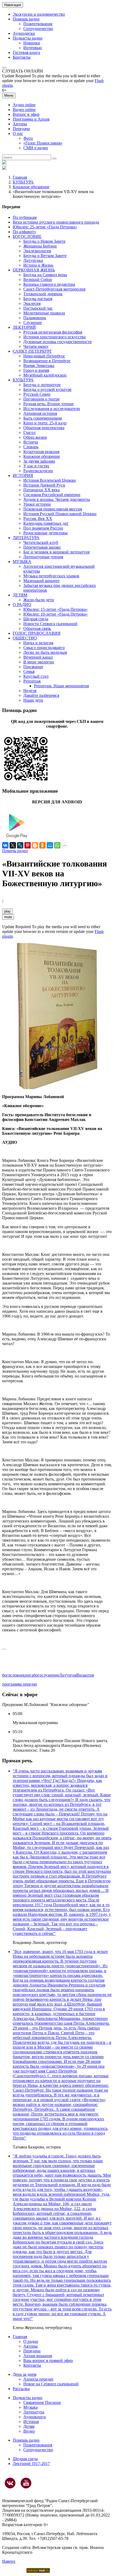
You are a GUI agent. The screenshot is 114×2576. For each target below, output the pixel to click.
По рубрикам (25, 217)
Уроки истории (37, 504)
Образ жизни (35, 437)
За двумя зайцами (39, 461)
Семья (29, 671)
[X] (13, 845)
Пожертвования (38, 24)
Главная (20, 177)
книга (28, 1675)
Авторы (20, 124)
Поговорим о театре (41, 399)
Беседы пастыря (38, 299)
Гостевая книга (26, 52)
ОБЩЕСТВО (25, 638)
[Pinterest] (28, 845)
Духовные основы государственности (58, 342)
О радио (31, 2341)
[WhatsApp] (57, 845)
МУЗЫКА (22, 562)
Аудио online (24, 105)
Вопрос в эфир (26, 114)
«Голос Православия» (43, 143)
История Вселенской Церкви (50, 480)
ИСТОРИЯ (23, 475)
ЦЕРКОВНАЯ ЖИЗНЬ (34, 270)
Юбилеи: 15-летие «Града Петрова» (56, 609)
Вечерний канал (38, 657)
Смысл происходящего (44, 648)
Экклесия (32, 303)
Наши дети (33, 700)
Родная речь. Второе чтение (49, 404)
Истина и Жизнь (38, 265)
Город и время (36, 370)
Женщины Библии (40, 246)
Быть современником (43, 418)
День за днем (25, 2374)
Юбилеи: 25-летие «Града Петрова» (45, 227)
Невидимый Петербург (44, 356)
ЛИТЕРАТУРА (26, 538)
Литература (34, 2412)
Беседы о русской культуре (47, 389)
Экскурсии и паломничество (39, 14)
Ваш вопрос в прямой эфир (48, 2360)
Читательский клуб (41, 542)
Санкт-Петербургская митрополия (54, 289)
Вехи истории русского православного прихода (56, 222)
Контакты (22, 57)
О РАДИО (22, 605)
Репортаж (32, 681)
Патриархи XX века (41, 490)
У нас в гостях (36, 466)
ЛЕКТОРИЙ (24, 327)
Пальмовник (35, 318)
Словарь (31, 447)
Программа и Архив (31, 119)
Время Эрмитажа (39, 366)
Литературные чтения (43, 557)
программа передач (19, 1684)
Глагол (29, 432)
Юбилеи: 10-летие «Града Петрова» (56, 614)
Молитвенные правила (44, 313)
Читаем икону (36, 346)
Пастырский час (38, 308)
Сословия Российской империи (52, 495)
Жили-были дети (39, 600)
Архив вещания (38, 2356)
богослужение (46, 1675)
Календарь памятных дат (46, 523)
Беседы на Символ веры (45, 275)
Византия (85, 1675)
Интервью (33, 48)
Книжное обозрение (31, 187)
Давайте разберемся (41, 695)
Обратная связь (37, 628)
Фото (28, 138)
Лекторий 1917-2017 (31, 2464)
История (31, 2422)
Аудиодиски (24, 33)
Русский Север (37, 394)
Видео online (24, 110)
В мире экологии (39, 662)
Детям (29, 2426)
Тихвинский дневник (43, 294)
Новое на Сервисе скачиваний (51, 2384)
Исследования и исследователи (52, 409)
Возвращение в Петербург (47, 361)
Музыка (30, 2407)
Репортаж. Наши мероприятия (61, 686)
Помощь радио (26, 19)
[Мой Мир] (50, 845)
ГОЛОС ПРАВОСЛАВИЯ (37, 633)
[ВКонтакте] (5, 845)
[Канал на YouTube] (26, 2483)
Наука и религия (38, 643)
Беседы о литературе (42, 385)
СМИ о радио (36, 148)
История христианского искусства (54, 337)
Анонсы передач (38, 2379)
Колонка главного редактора (49, 284)
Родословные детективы (45, 533)
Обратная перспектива (44, 428)
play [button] (7, 911)
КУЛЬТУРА (23, 182)
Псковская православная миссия (53, 509)
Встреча (31, 442)
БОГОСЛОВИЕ (27, 236)
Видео (29, 2431)
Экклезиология (37, 251)
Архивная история (40, 413)
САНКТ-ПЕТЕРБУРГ (32, 351)
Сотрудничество (38, 29)
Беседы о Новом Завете (44, 241)
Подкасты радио (28, 38)
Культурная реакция (41, 452)
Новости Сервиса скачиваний (50, 624)
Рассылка (21, 2389)
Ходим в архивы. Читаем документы (57, 499)
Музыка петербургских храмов (51, 576)
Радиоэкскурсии (38, 471)
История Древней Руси (44, 485)
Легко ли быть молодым (45, 652)
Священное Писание (42, 2402)
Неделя (30, 691)
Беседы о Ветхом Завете (45, 256)
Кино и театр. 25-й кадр (45, 423)
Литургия (68, 1675)
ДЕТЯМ (20, 595)
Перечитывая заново (42, 547)
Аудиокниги (35, 2417)
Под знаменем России (43, 528)
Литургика (33, 260)
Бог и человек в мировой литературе (57, 552)
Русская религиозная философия (53, 332)
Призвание (33, 667)
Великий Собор (38, 280)
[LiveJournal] (20, 845)
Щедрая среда (36, 619)
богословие (12, 1675)
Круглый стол (36, 676)
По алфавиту (24, 232)
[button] (4, 68)
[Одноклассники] (42, 845)
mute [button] (8, 917)
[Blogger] (35, 845)
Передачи (21, 129)
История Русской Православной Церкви (60, 514)
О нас (18, 133)
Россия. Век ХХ (38, 519)
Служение (33, 323)
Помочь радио (15, 851)
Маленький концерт (41, 581)
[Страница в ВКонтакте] (10, 2483)
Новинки (32, 43)
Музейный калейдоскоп (45, 375)
